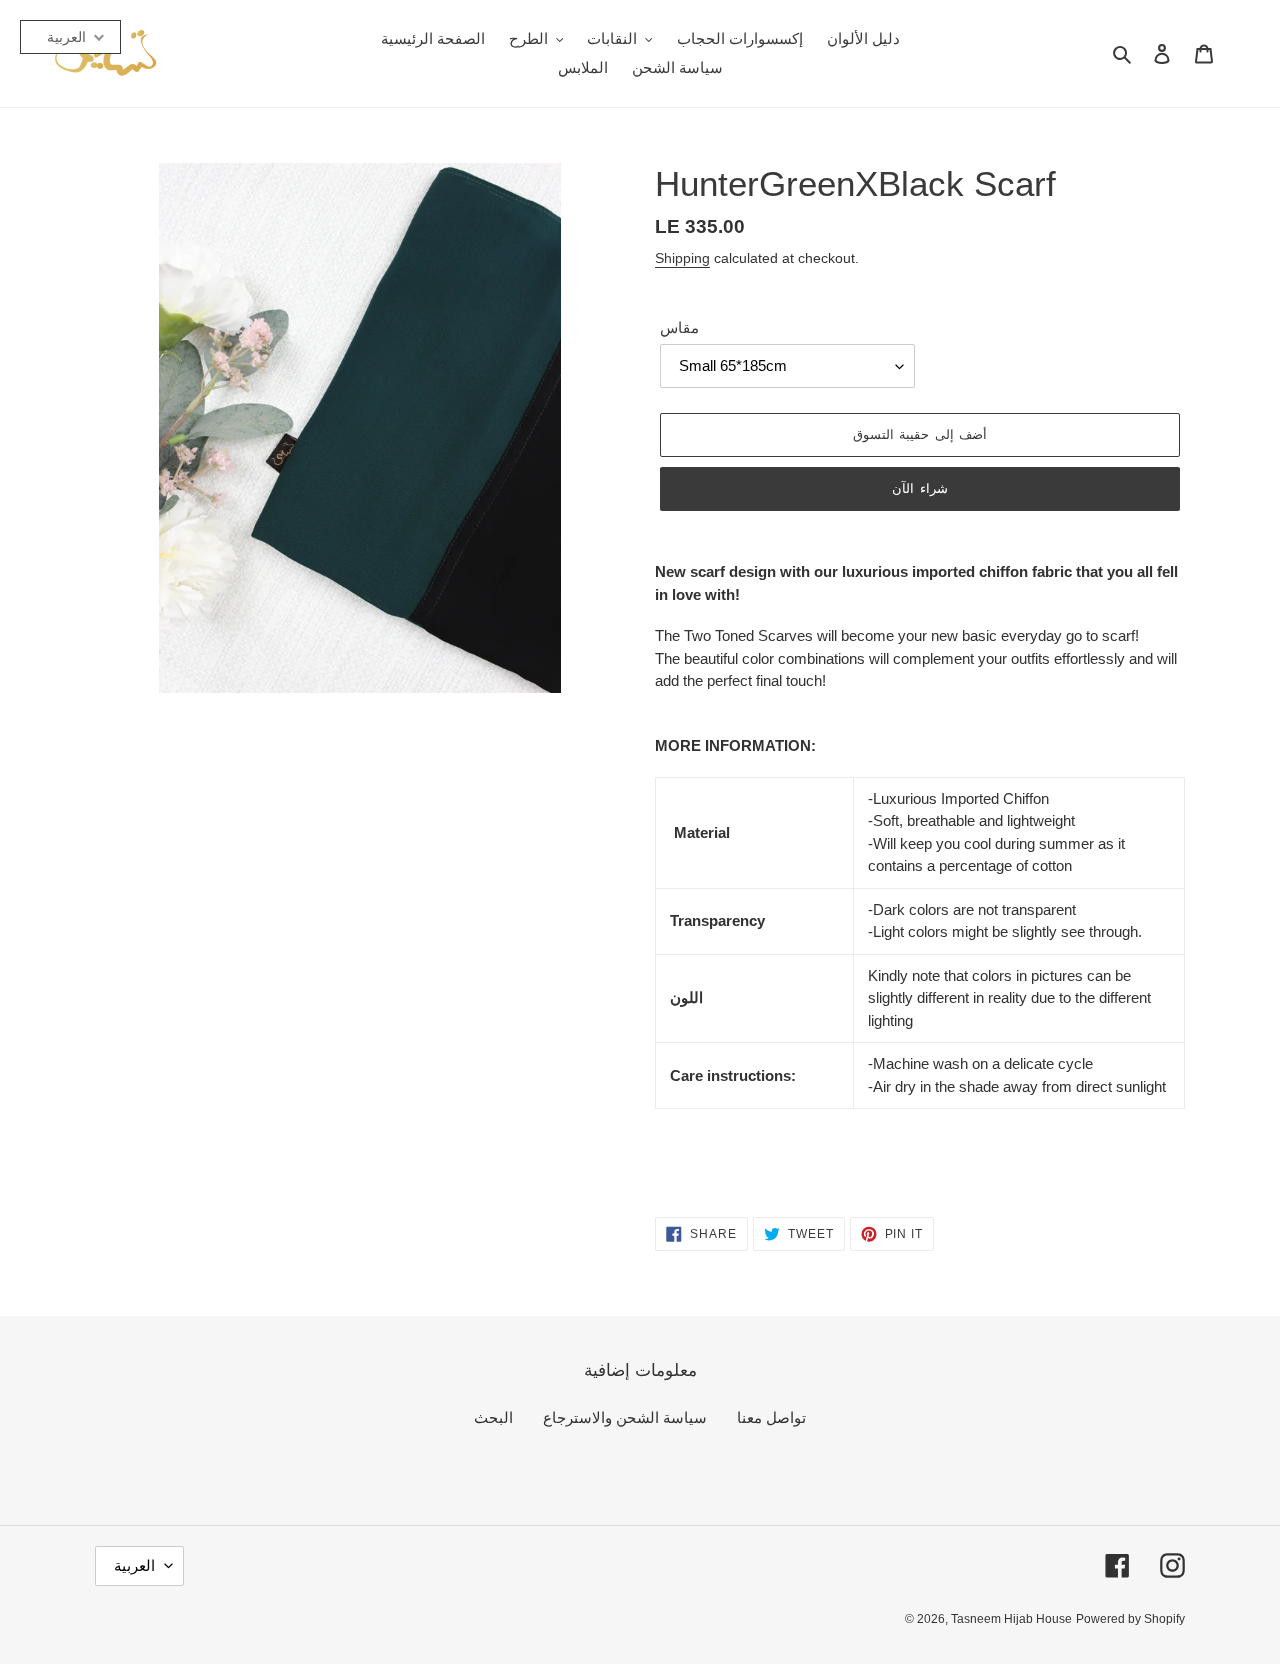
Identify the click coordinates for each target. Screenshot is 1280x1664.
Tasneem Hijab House (1011, 1619)
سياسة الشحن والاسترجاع (625, 1417)
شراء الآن (919, 488)
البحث (493, 1417)
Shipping (682, 258)
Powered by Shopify (1130, 1619)
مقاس (679, 327)
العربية (134, 1565)
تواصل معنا (771, 1417)
